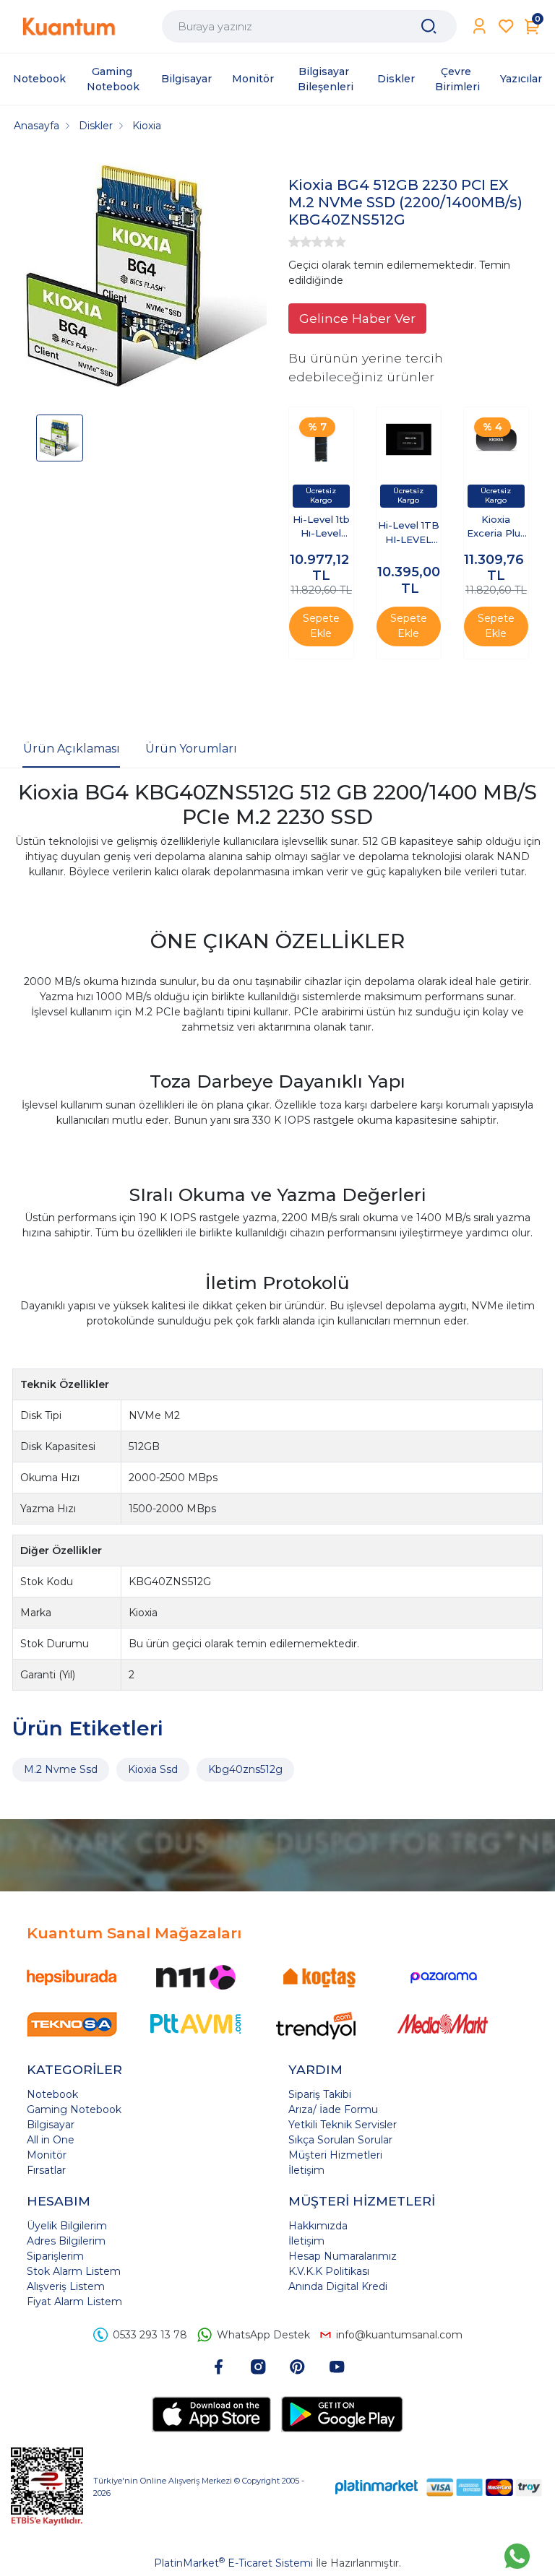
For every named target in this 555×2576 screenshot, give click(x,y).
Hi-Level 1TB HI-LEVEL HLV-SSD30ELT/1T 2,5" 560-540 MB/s (409, 533)
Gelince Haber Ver (357, 318)
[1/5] (294, 242)
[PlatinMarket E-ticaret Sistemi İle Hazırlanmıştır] (377, 2487)
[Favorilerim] (506, 26)
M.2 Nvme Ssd (61, 1769)
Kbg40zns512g (245, 1769)
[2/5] (300, 242)
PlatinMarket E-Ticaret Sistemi (233, 2563)
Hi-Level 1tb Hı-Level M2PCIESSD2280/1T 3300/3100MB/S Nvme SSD (321, 528)
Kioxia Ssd (153, 1769)
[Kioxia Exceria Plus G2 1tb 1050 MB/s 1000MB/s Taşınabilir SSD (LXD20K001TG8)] (496, 439)
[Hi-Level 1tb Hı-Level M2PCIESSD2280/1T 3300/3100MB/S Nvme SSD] (321, 439)
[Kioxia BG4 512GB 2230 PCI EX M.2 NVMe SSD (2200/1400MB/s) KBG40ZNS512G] (146, 278)
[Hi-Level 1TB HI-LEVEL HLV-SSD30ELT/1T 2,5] (409, 439)
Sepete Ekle (321, 626)
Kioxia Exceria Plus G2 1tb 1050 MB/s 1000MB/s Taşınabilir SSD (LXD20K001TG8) (496, 528)
